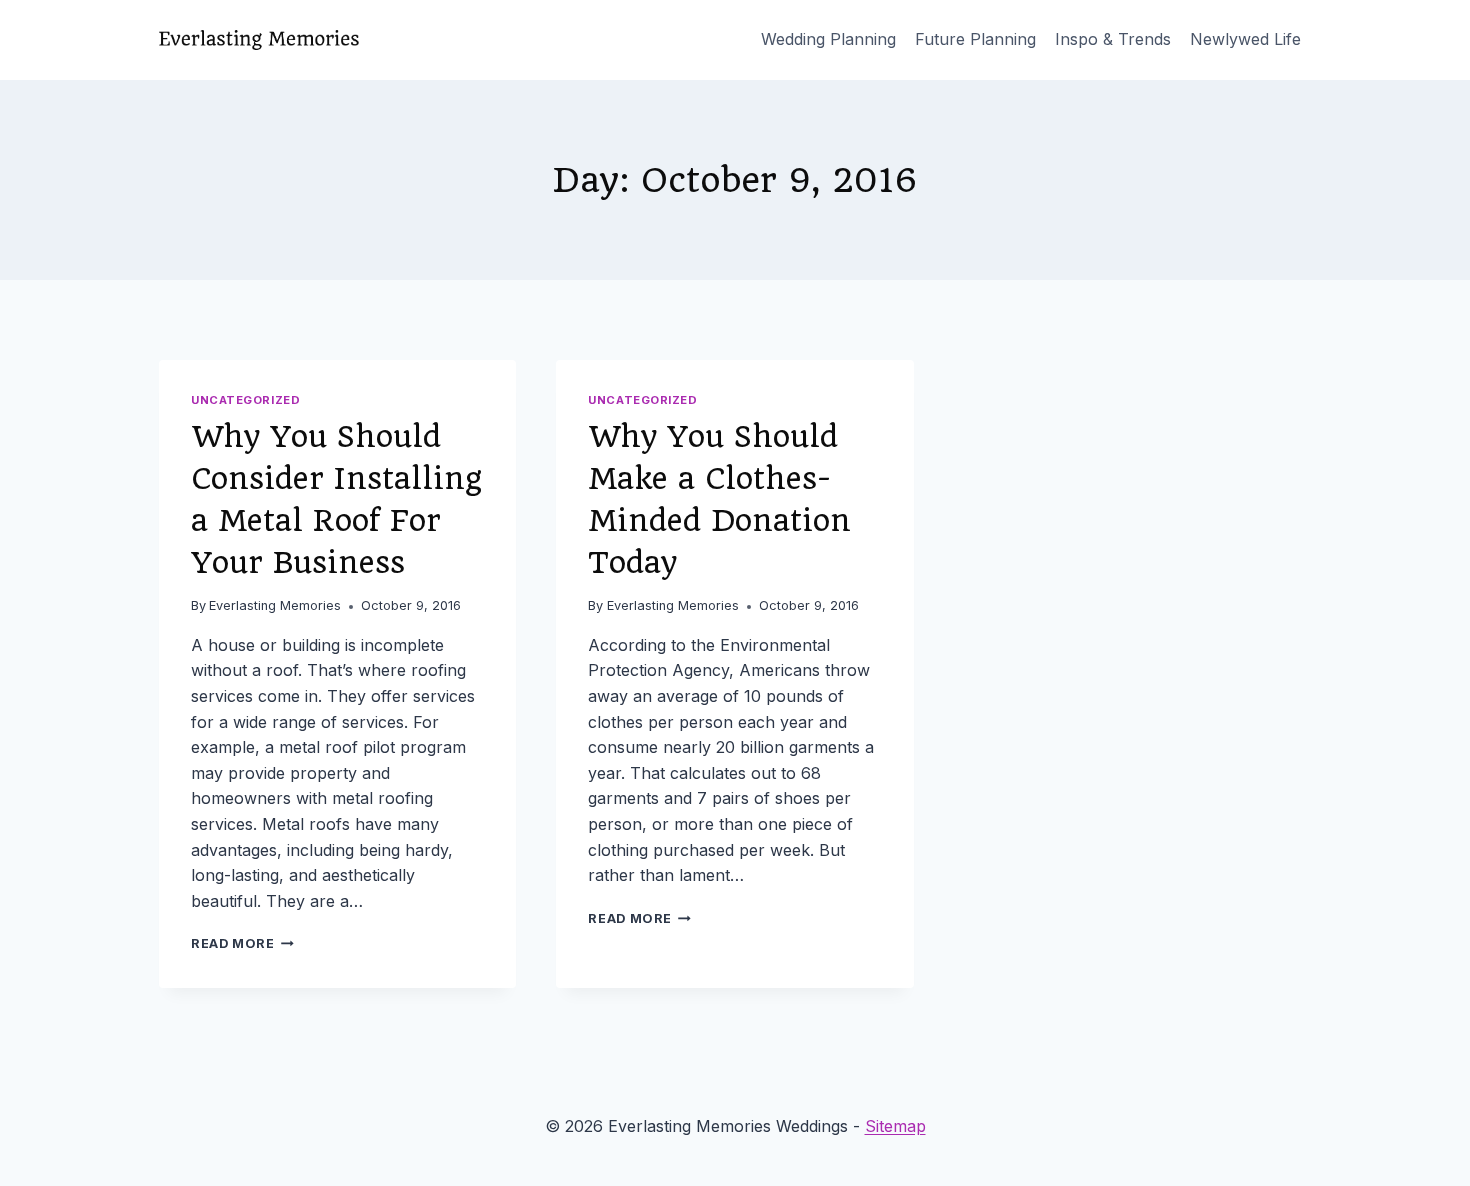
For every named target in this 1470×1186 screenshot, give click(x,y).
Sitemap (895, 1126)
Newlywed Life (1245, 39)
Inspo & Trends (1113, 39)
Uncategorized (245, 400)
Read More (242, 943)
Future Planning (975, 39)
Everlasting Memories (275, 605)
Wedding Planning (828, 39)
